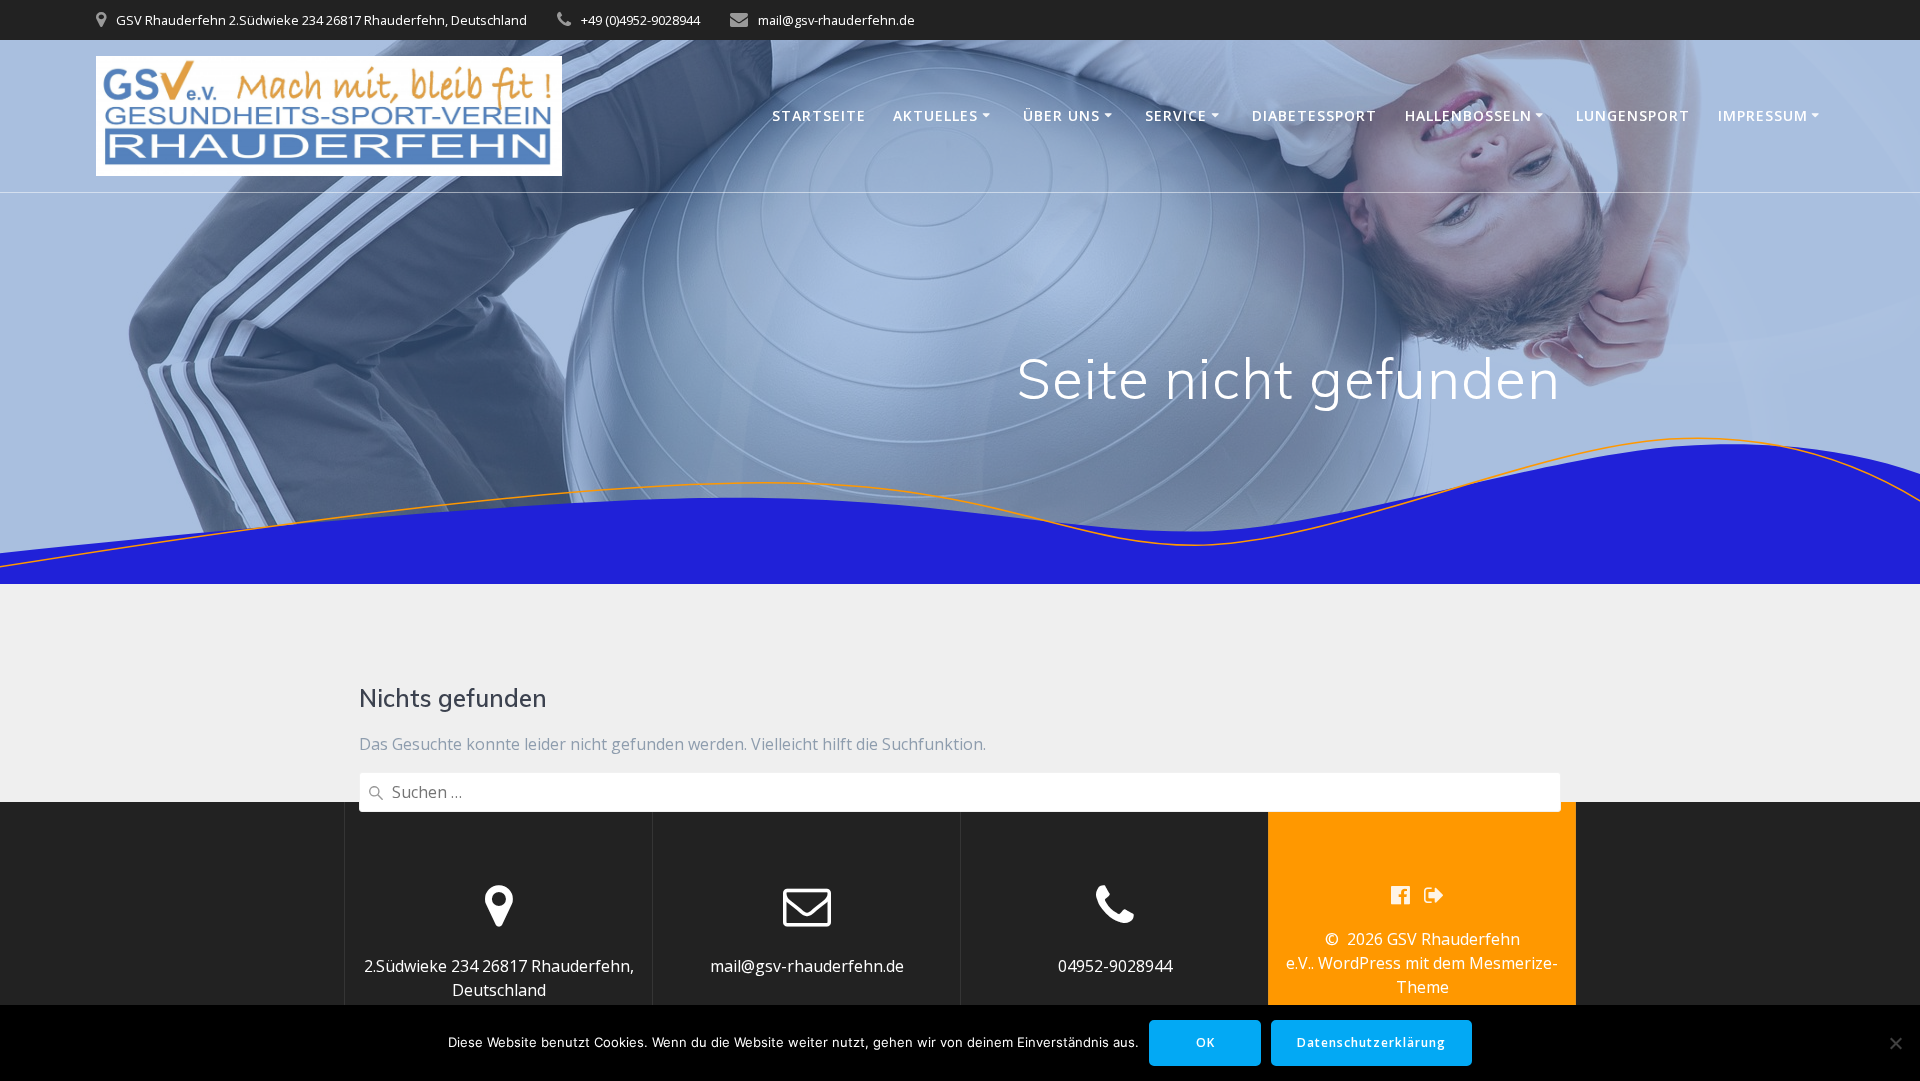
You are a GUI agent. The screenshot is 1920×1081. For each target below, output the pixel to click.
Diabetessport (1314, 115)
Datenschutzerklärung (1371, 1042)
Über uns (1061, 115)
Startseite (819, 115)
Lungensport (1633, 115)
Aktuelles (935, 115)
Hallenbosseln (1468, 115)
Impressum (1763, 115)
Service (1176, 115)
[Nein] (1895, 1043)
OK (1205, 1042)
